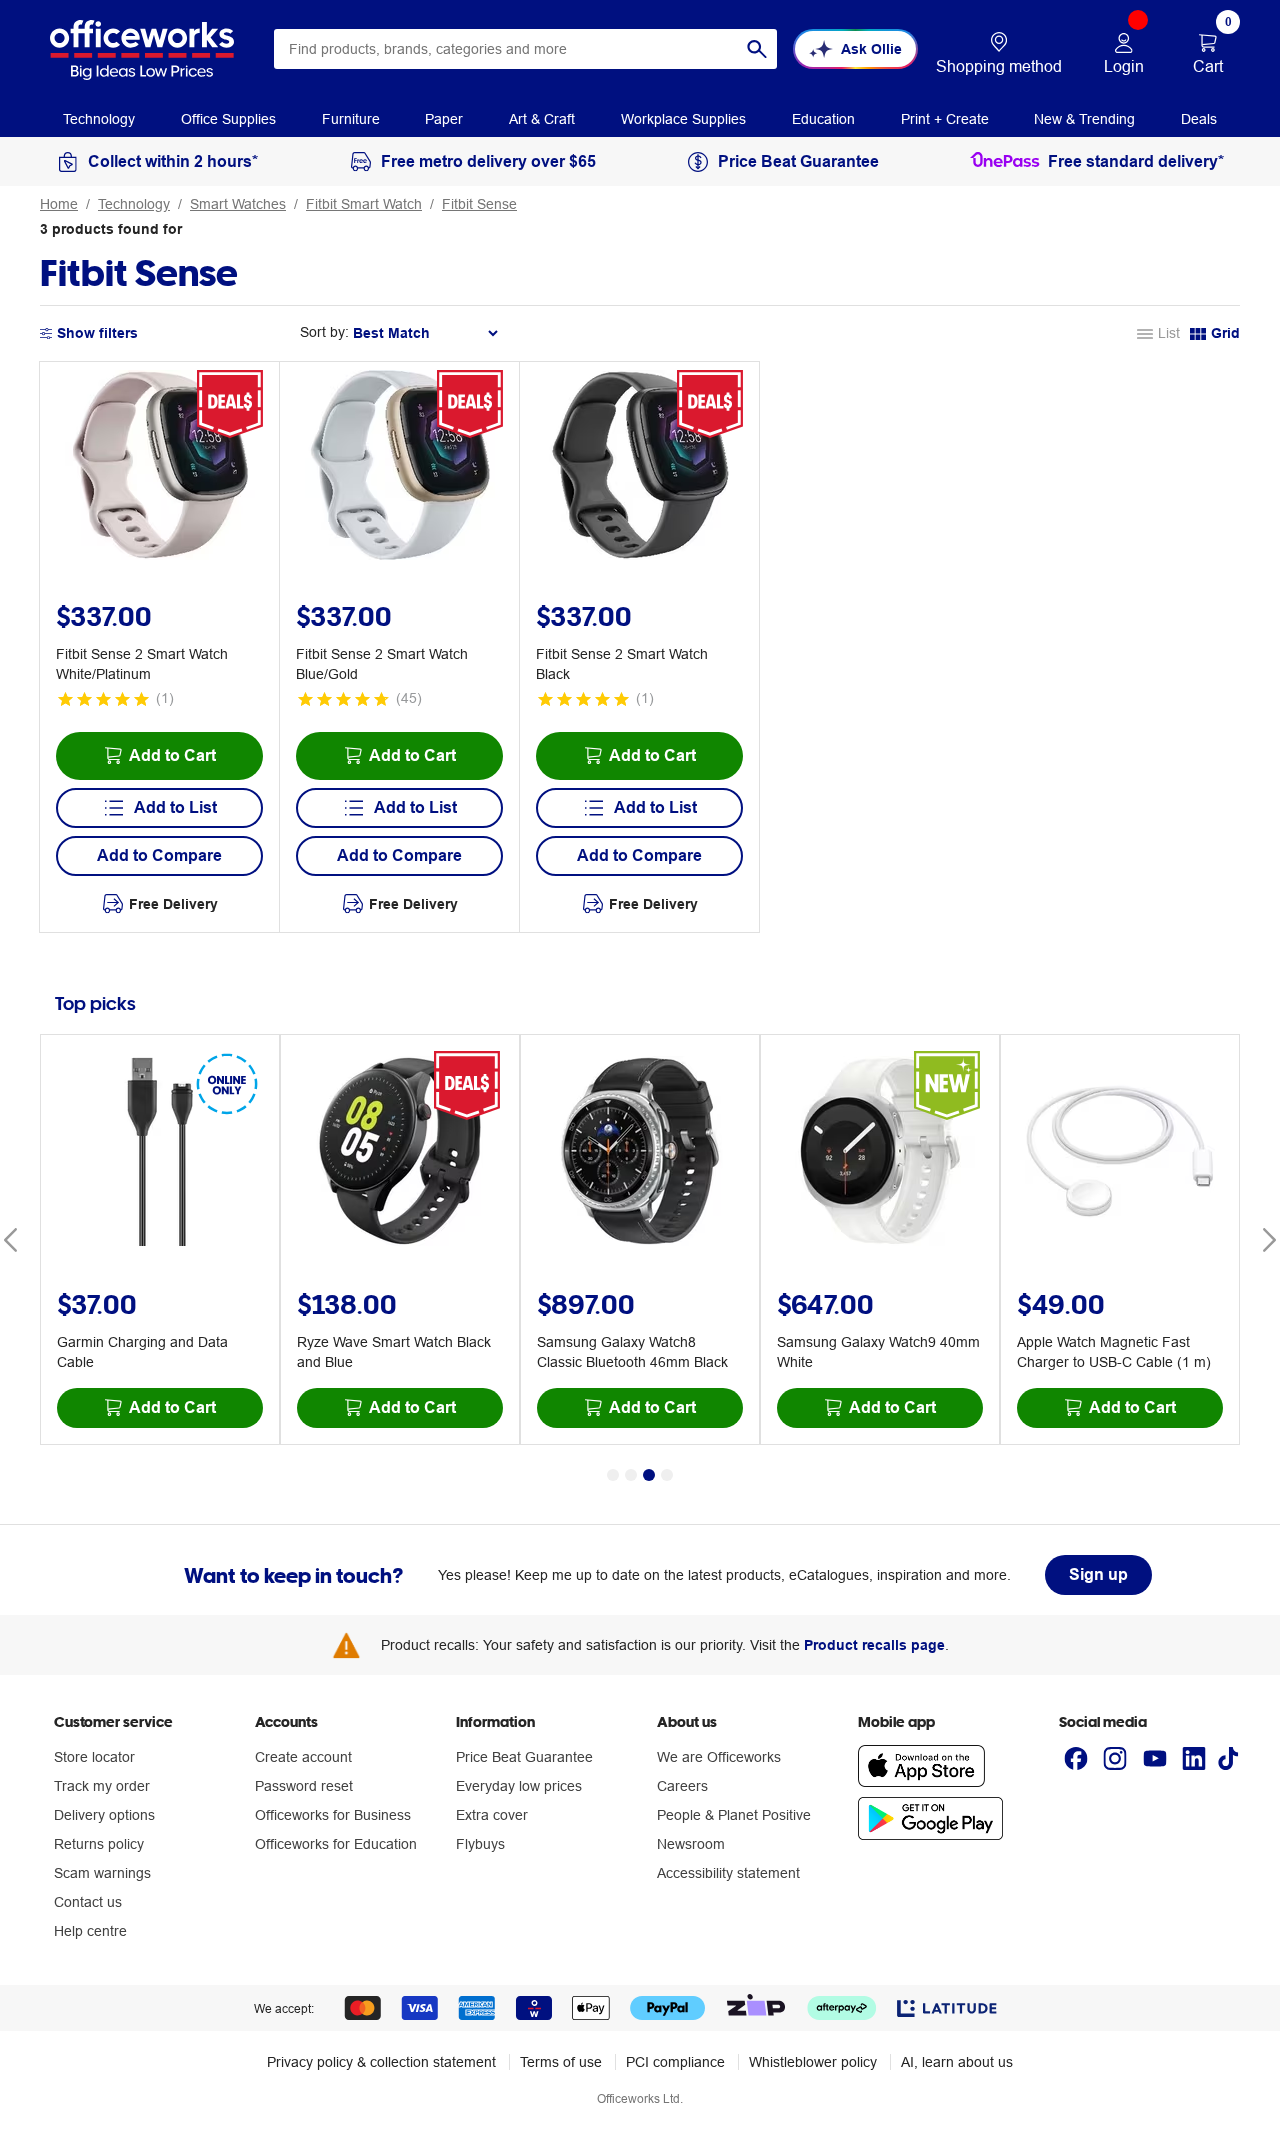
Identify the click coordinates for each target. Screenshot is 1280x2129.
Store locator (94, 1757)
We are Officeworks (719, 1757)
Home (59, 204)
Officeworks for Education (336, 1844)
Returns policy (99, 1844)
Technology (134, 204)
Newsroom (691, 1844)
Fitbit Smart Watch (364, 204)
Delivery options (104, 1815)
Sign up (1098, 1574)
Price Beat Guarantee (524, 1757)
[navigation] (99, 118)
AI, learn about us (957, 2062)
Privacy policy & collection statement (381, 2062)
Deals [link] (1199, 119)
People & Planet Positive (734, 1815)
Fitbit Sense (479, 204)
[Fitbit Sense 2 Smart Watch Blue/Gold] (400, 468)
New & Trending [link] (1084, 119)
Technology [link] (99, 119)
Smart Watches (238, 204)
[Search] (757, 49)
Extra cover (492, 1815)
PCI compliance (675, 2062)
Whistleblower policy (813, 2062)
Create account (303, 1757)
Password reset (304, 1786)
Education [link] (823, 119)
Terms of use (561, 2062)
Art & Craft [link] (542, 119)
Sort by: (324, 332)
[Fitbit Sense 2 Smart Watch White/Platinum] (160, 468)
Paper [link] (444, 119)
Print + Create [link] (945, 119)
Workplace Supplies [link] (683, 119)
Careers (682, 1786)
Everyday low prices (519, 1786)
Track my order (102, 1786)
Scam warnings (102, 1873)
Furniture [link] (351, 119)
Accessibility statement (728, 1873)
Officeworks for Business (333, 1815)
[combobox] (525, 49)
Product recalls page (874, 1645)
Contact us (88, 1902)
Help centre (90, 1931)
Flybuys (480, 1844)
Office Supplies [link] (228, 119)
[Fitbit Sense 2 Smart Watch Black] (640, 468)
